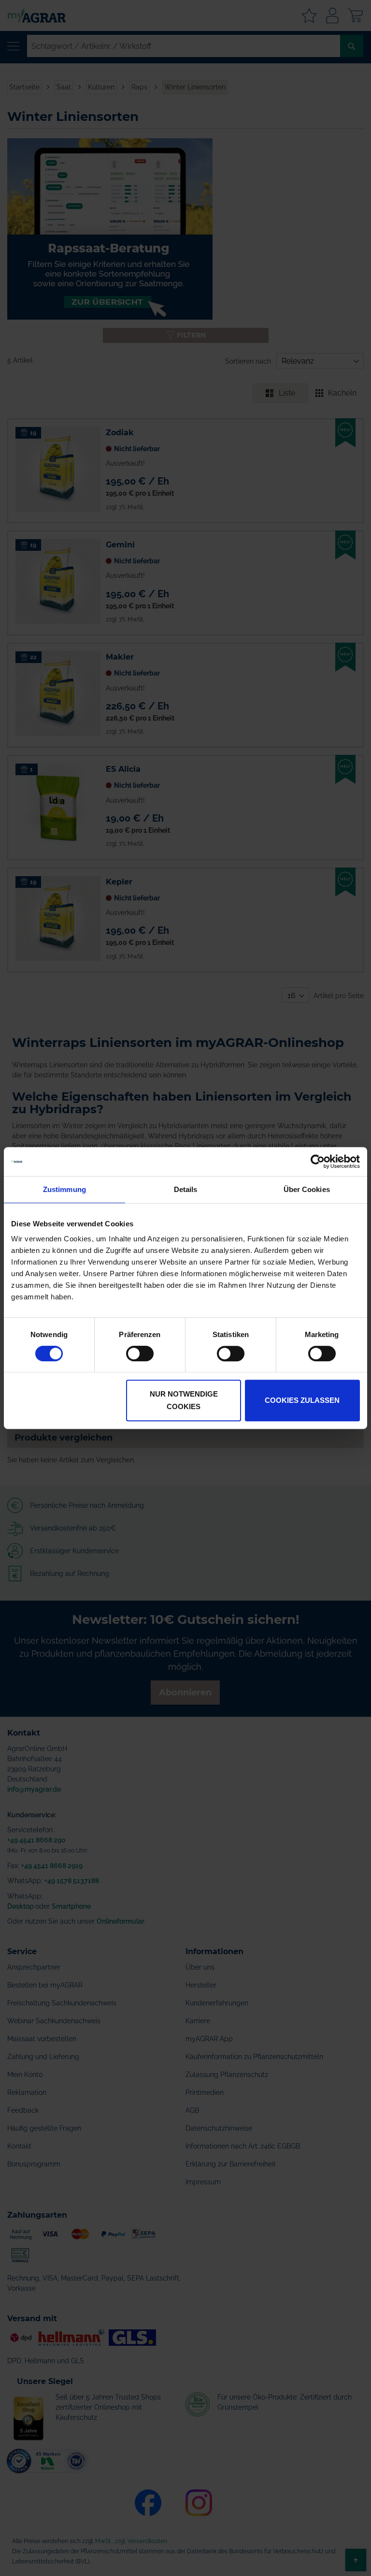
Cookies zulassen (302, 1400)
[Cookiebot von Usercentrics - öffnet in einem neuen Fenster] (318, 1162)
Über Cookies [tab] (307, 1189)
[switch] (140, 1354)
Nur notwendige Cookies (184, 1400)
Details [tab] (186, 1189)
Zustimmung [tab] (64, 1189)
